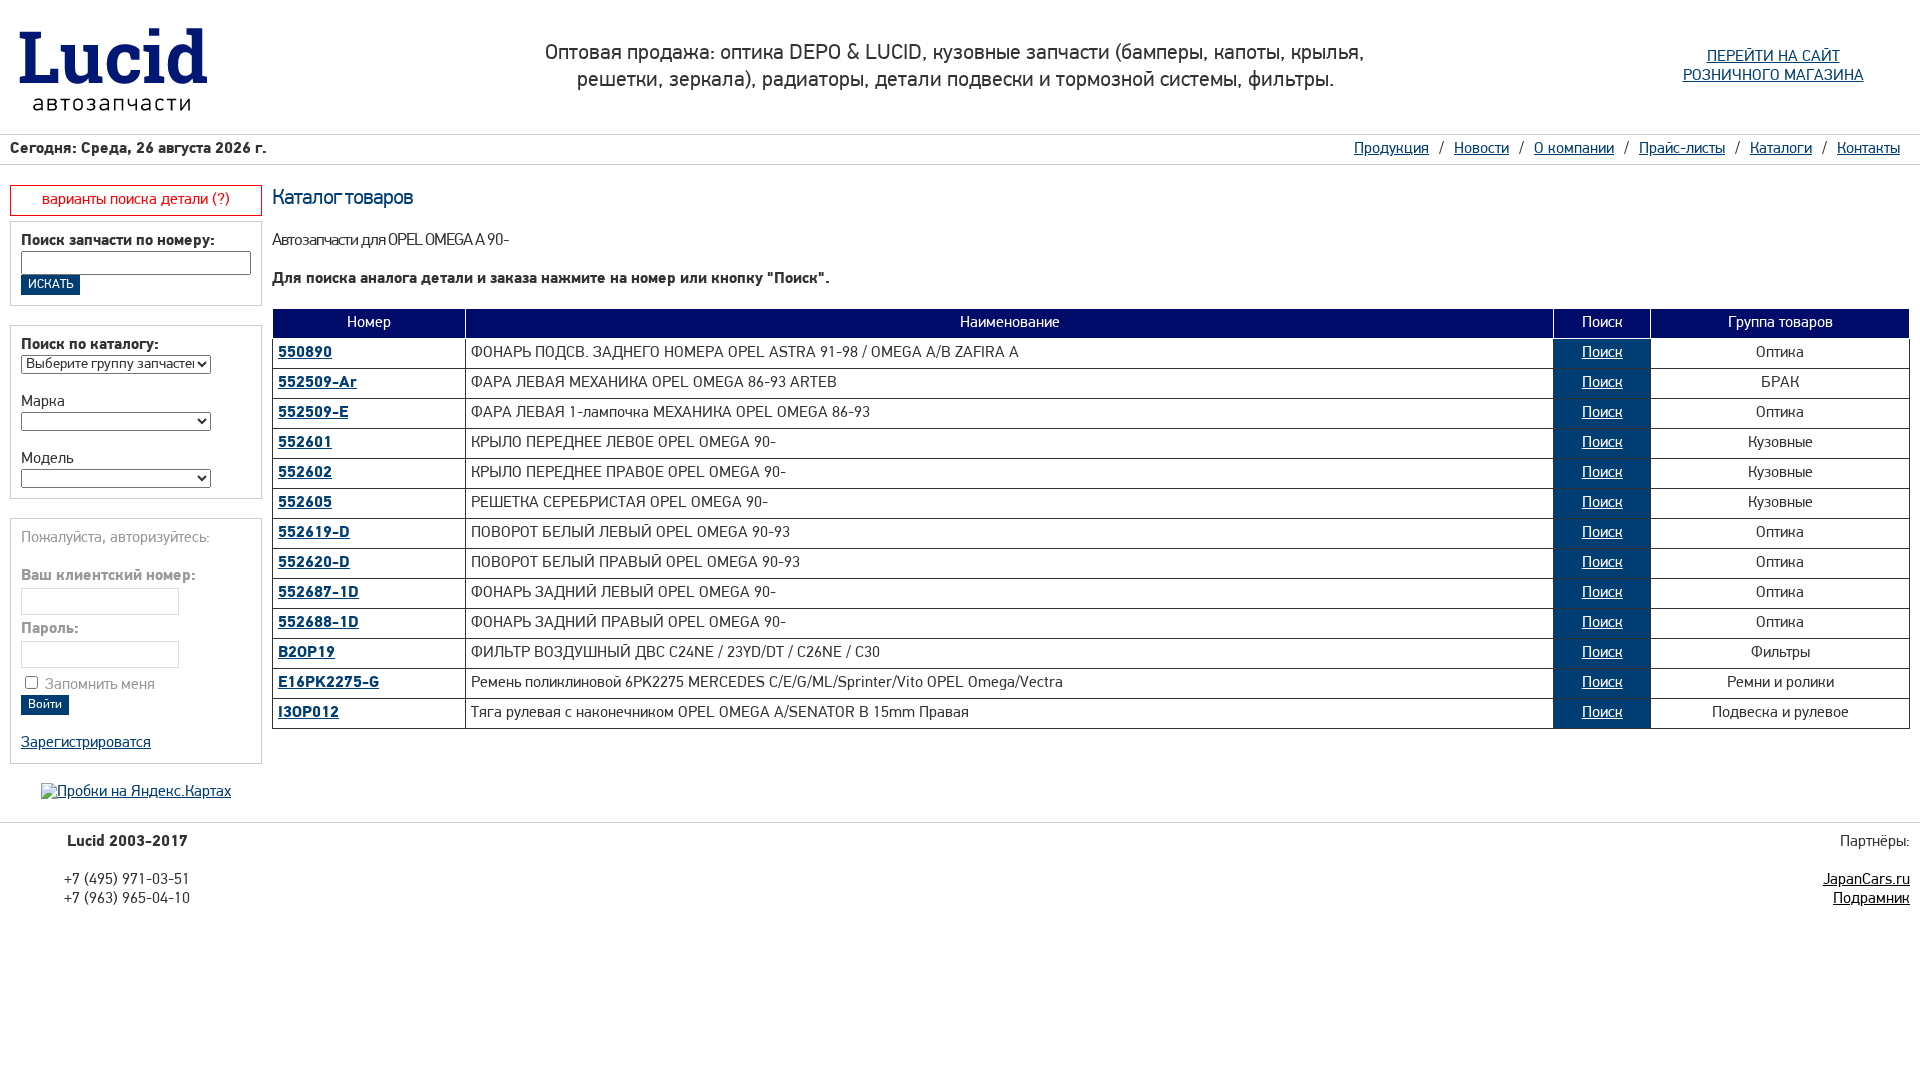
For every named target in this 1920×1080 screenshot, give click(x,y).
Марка (43, 402)
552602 (305, 473)
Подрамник (1871, 899)
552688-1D (318, 623)
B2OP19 (306, 653)
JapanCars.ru (1866, 880)
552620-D (314, 563)
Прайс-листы (1682, 149)
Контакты (1868, 149)
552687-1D (318, 593)
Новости (1481, 149)
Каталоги (1781, 149)
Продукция (1391, 149)
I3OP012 (308, 713)
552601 (305, 443)
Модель (47, 459)
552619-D (314, 533)
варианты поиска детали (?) (136, 200)
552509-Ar (317, 383)
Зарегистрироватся (86, 743)
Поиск (1602, 353)
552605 (305, 503)
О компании (1574, 149)
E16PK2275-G (328, 683)
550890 (305, 353)
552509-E (313, 413)
